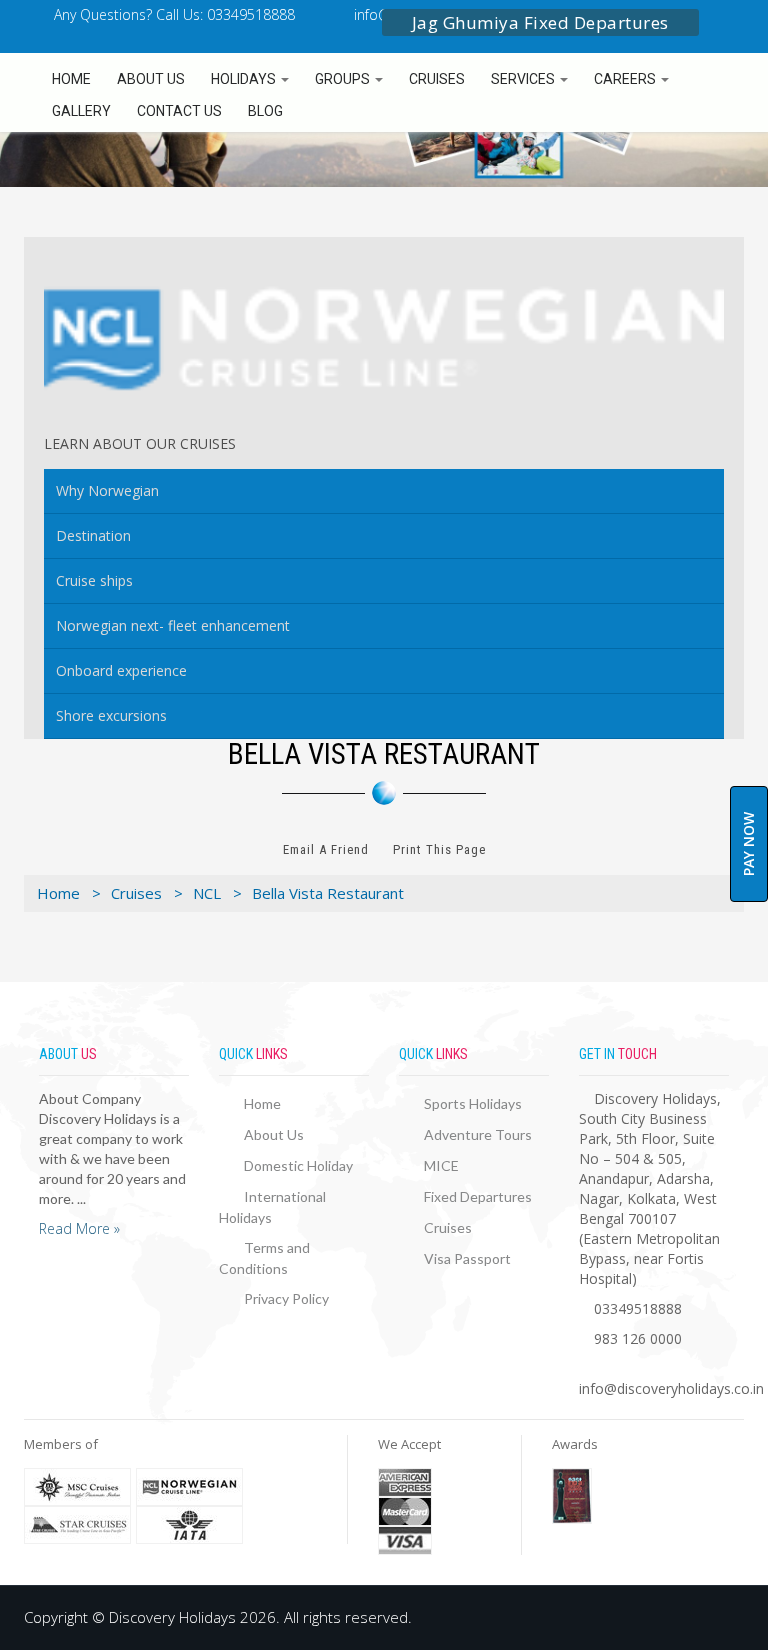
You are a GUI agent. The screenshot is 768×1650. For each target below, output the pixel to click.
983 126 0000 (638, 1338)
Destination (93, 535)
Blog (265, 111)
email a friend (326, 849)
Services (524, 79)
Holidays (245, 79)
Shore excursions (111, 715)
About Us (151, 79)
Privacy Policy (286, 1298)
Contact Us (179, 111)
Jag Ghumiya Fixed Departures (540, 22)
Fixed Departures (478, 1196)
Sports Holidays (473, 1103)
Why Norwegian (107, 490)
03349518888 (638, 1308)
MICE (441, 1165)
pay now (748, 844)
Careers (626, 79)
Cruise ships (94, 580)
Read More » (79, 1228)
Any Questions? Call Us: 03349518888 (172, 14)
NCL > (217, 893)
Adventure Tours (478, 1134)
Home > (69, 893)
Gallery (81, 111)
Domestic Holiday (298, 1165)
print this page (439, 849)
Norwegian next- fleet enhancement (173, 625)
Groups (344, 79)
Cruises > (147, 893)
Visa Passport (467, 1258)
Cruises (437, 79)
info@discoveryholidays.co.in (671, 1388)
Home (71, 79)
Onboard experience (121, 670)
